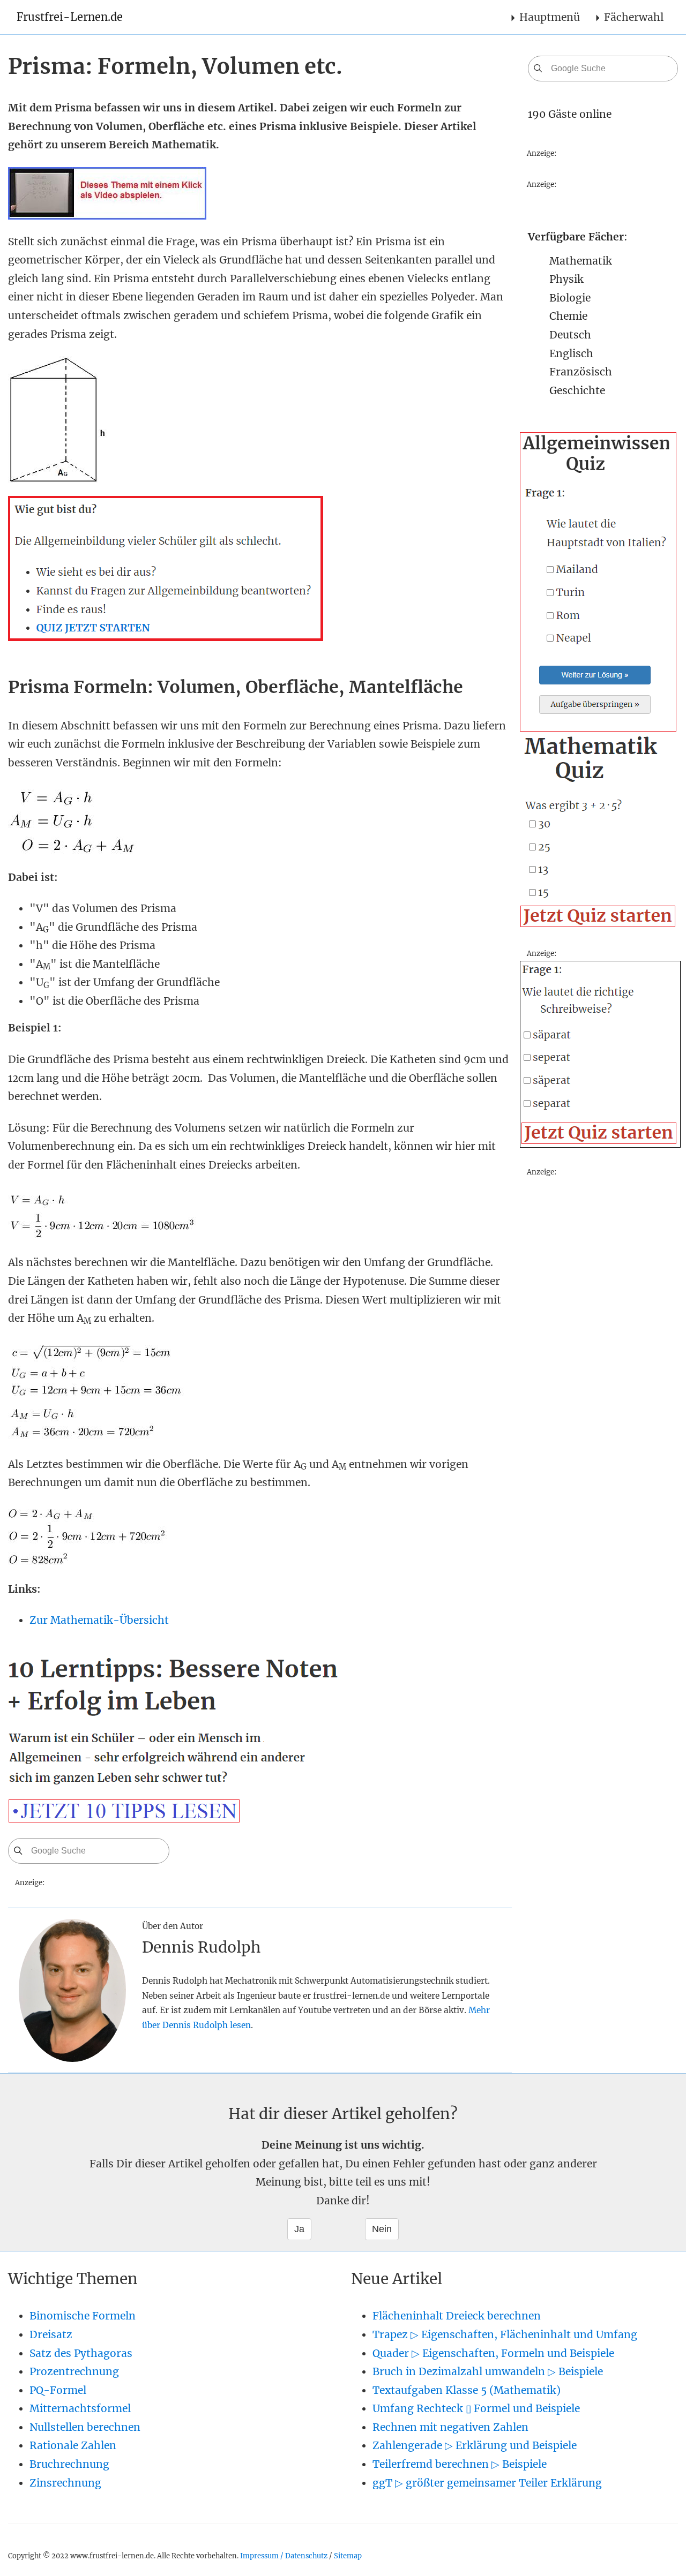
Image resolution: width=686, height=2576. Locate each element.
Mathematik (581, 261)
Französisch (581, 372)
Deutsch (570, 335)
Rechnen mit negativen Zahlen (450, 2427)
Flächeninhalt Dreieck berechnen (457, 2316)
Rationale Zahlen (73, 2445)
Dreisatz (51, 2334)
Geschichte (577, 390)
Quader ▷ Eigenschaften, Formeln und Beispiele (493, 2353)
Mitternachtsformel (80, 2408)
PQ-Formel (58, 2390)
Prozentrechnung (74, 2371)
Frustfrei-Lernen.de (70, 17)
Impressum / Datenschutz (284, 2556)
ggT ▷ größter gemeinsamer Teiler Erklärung (487, 2483)
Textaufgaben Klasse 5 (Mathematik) (467, 2390)
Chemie (568, 316)
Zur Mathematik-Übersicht (99, 1620)
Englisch (571, 353)
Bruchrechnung (69, 2464)
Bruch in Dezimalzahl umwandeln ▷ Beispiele (488, 2371)
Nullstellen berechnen (85, 2427)
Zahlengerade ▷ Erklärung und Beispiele (475, 2445)
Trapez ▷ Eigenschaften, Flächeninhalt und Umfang (505, 2334)
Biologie (570, 298)
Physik (566, 279)
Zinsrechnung (65, 2483)
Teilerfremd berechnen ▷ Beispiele (460, 2464)
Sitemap (348, 2556)
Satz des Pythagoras (81, 2353)
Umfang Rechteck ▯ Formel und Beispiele (476, 2408)
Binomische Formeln (83, 2316)
